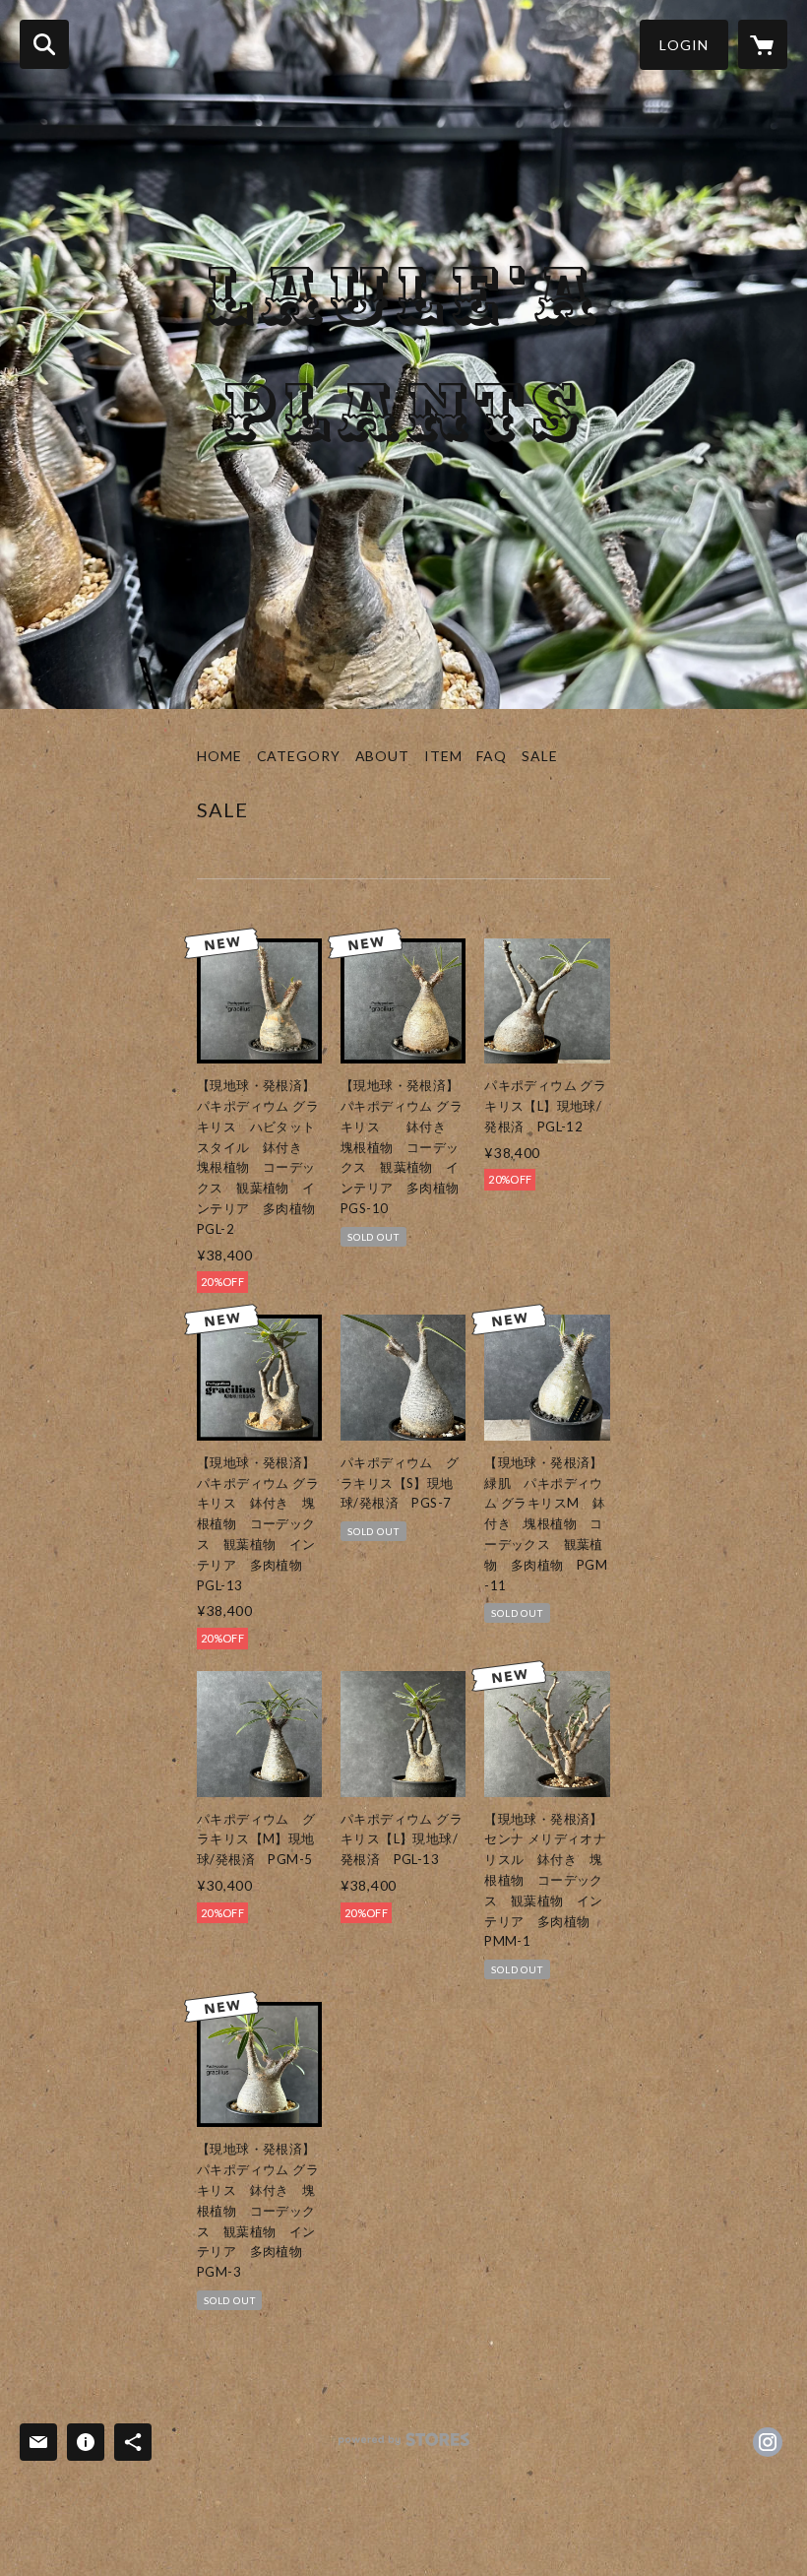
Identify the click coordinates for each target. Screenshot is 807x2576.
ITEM (443, 756)
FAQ (492, 756)
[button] (684, 45)
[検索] (44, 44)
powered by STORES (404, 2447)
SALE (540, 756)
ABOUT (382, 756)
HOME (219, 756)
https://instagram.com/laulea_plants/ (768, 2442)
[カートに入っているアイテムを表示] (763, 44)
